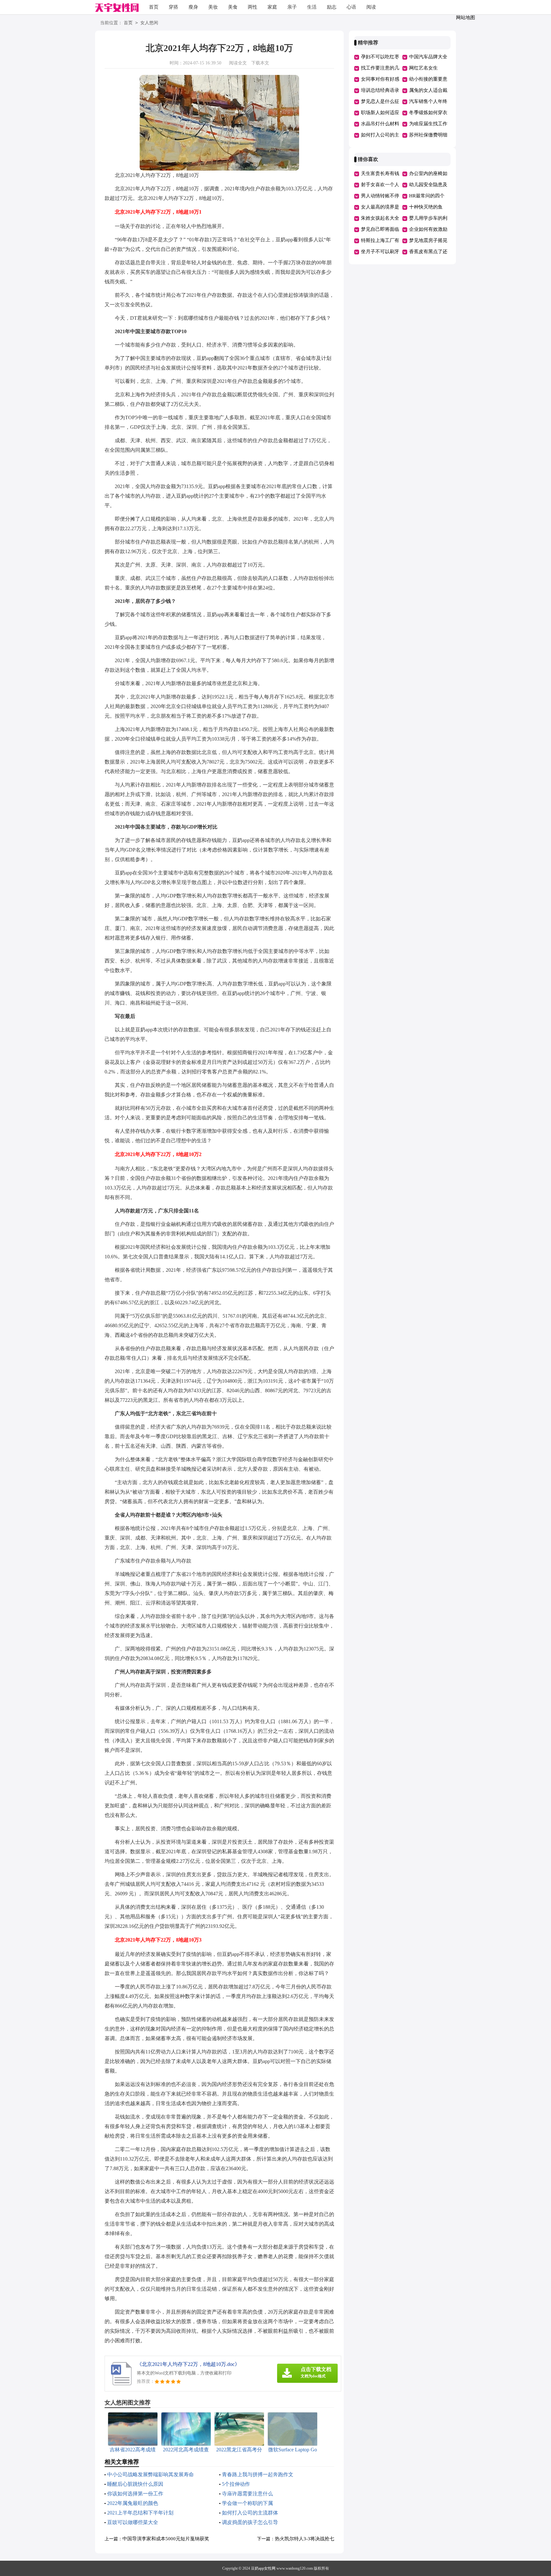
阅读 (371, 7)
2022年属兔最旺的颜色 (133, 2503)
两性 (253, 7)
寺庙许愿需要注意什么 (247, 2494)
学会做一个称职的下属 (247, 2503)
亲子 (292, 7)
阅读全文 (238, 63)
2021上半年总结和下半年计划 (140, 2513)
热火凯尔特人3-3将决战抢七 (305, 2539)
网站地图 (466, 18)
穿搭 (173, 7)
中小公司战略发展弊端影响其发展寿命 (151, 2474)
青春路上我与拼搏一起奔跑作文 (258, 2474)
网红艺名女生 (423, 68)
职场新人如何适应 (380, 113)
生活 (312, 7)
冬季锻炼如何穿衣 (428, 113)
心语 (351, 7)
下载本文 (260, 63)
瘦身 (193, 7)
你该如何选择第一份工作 (135, 2494)
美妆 (213, 7)
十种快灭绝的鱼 (426, 207)
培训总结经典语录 (380, 90)
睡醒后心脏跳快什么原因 (135, 2484)
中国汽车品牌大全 (428, 57)
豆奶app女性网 (263, 2568)
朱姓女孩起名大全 (380, 218)
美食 (233, 7)
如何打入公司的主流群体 (250, 2513)
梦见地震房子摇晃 (428, 240)
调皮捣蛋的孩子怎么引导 (250, 2522)
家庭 (272, 7)
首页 (154, 7)
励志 (332, 7)
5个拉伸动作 (236, 2484)
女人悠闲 (149, 23)
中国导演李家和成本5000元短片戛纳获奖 (166, 2539)
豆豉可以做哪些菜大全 (133, 2522)
